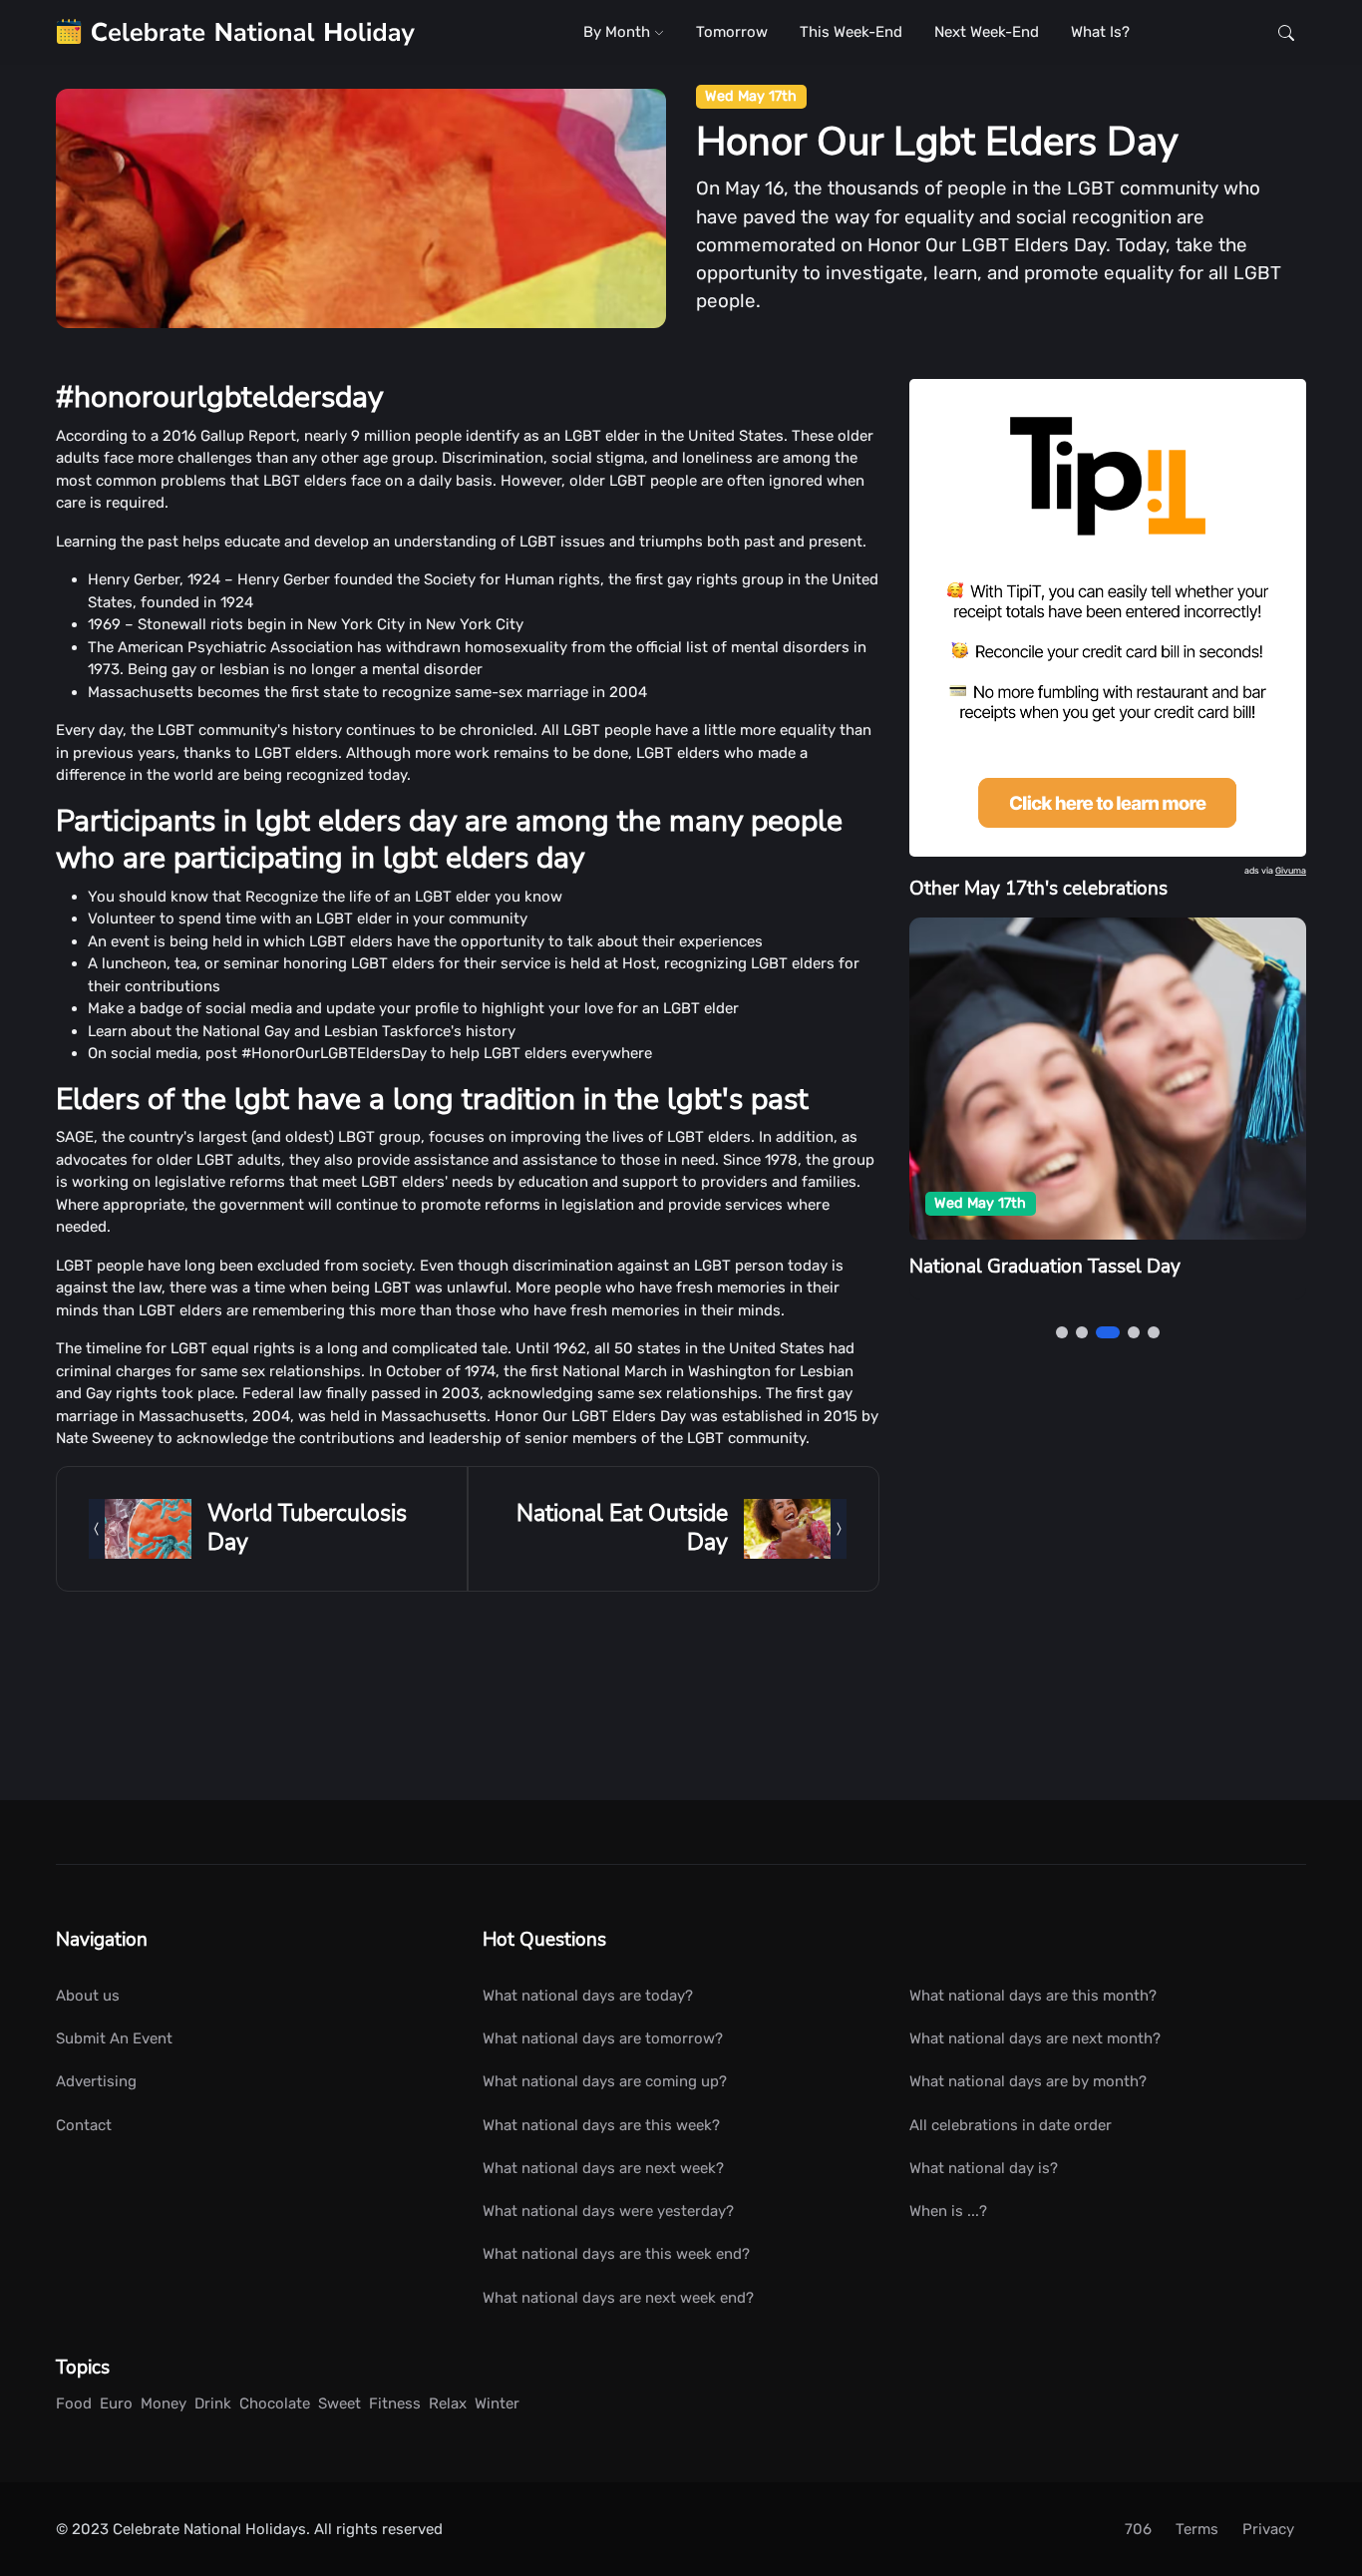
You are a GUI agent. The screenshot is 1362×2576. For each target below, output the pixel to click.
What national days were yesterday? (608, 2211)
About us (88, 1996)
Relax (448, 2403)
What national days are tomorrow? (603, 2038)
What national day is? (984, 2168)
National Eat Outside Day (622, 1527)
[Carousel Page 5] (1154, 1332)
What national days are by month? (1028, 2081)
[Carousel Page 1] (1062, 1332)
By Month (619, 32)
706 (1138, 2529)
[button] (1286, 32)
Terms (1197, 2529)
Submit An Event (114, 2038)
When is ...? (948, 2211)
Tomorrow (732, 32)
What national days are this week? (601, 2125)
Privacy (1268, 2529)
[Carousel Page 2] (1082, 1332)
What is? (1100, 32)
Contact (84, 2125)
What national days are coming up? (605, 2081)
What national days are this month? (1033, 1996)
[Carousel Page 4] (1134, 1332)
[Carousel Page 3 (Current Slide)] (1108, 1332)
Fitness (395, 2403)
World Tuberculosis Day (307, 1527)
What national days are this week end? (616, 2254)
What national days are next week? (603, 2168)
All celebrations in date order (1011, 2125)
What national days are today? (588, 1996)
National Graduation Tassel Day (1045, 1267)
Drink (213, 2403)
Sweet (340, 2403)
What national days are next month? (1035, 2038)
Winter (497, 2403)
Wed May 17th (751, 96)
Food (74, 2403)
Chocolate (275, 2403)
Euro (116, 2403)
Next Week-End (987, 32)
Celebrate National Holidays (209, 2529)
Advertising (96, 2081)
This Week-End (851, 32)
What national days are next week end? (618, 2298)
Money (164, 2403)
